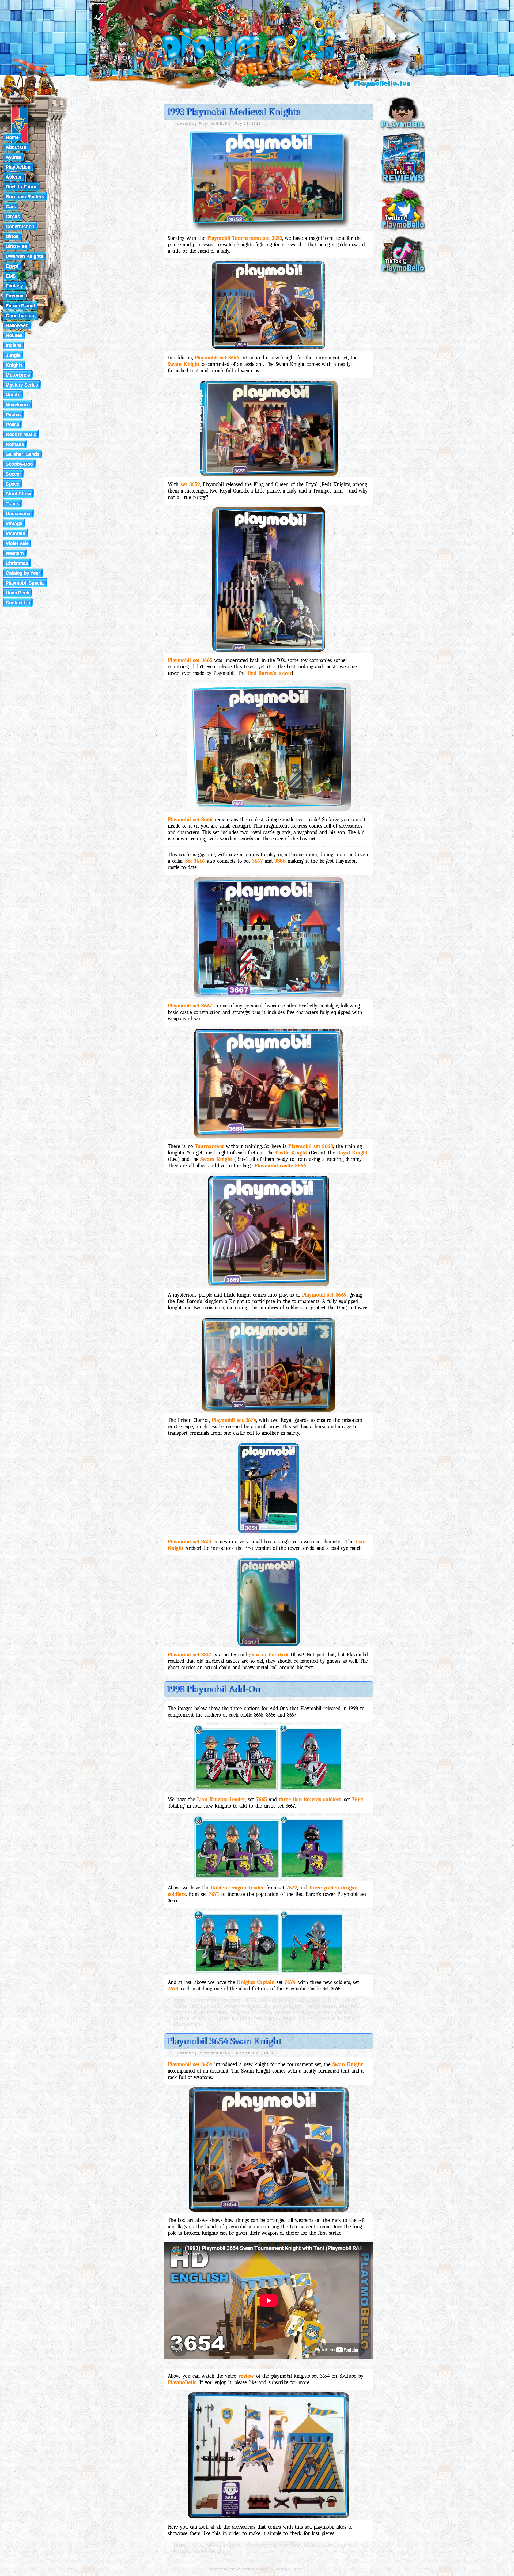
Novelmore (18, 405)
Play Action (18, 167)
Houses (14, 335)
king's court (321, 2006)
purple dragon (192, 2018)
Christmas (17, 563)
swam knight (337, 2018)
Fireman (15, 296)
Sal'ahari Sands (23, 454)
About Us (16, 147)
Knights (14, 365)
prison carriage (294, 2012)
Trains (12, 504)
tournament (188, 2024)
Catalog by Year (23, 573)
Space (12, 484)
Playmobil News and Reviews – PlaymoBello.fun (257, 2569)
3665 (300, 2000)
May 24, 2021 (248, 123)
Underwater (18, 514)
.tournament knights (215, 2000)
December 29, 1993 (254, 2053)
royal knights (299, 2018)
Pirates (13, 415)
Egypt (12, 266)
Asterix (13, 177)
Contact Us (18, 603)
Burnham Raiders (25, 197)
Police (12, 425)
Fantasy (14, 286)
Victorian (15, 533)
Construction (20, 226)
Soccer (13, 474)
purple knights (232, 2018)
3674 (196, 2006)
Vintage (14, 524)
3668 (349, 2000)
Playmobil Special (25, 583)
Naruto (13, 395)
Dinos (12, 236)
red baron (266, 2018)
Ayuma (13, 157)
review (246, 2376)
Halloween (17, 325)
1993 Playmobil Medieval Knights (233, 112)
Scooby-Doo (19, 464)
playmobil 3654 (294, 2545)
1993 (195, 2545)
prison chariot (335, 2012)
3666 (316, 2000)
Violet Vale (17, 543)
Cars (11, 207)
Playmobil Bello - (217, 123)
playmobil (213, 2012)
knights (349, 2006)
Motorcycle (18, 375)
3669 (180, 2006)
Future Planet (20, 306)
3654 (267, 2000)
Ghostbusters (21, 316)
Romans (15, 444)
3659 (283, 2000)
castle (213, 2006)
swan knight (209, 2551)
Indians (14, 345)
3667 (332, 2000)
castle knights (242, 2006)
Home (12, 137)
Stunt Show (18, 494)
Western (15, 553)
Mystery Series (22, 385)
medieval (185, 2012)
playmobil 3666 (250, 2012)
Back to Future (22, 187)
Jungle (13, 355)
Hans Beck (17, 593)
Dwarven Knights (24, 256)
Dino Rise (16, 246)
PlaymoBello (182, 2382)
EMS (11, 276)
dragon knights (283, 2006)
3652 (250, 2000)
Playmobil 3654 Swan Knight (224, 2041)
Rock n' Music (21, 434)
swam (326, 2545)
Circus (13, 217)
